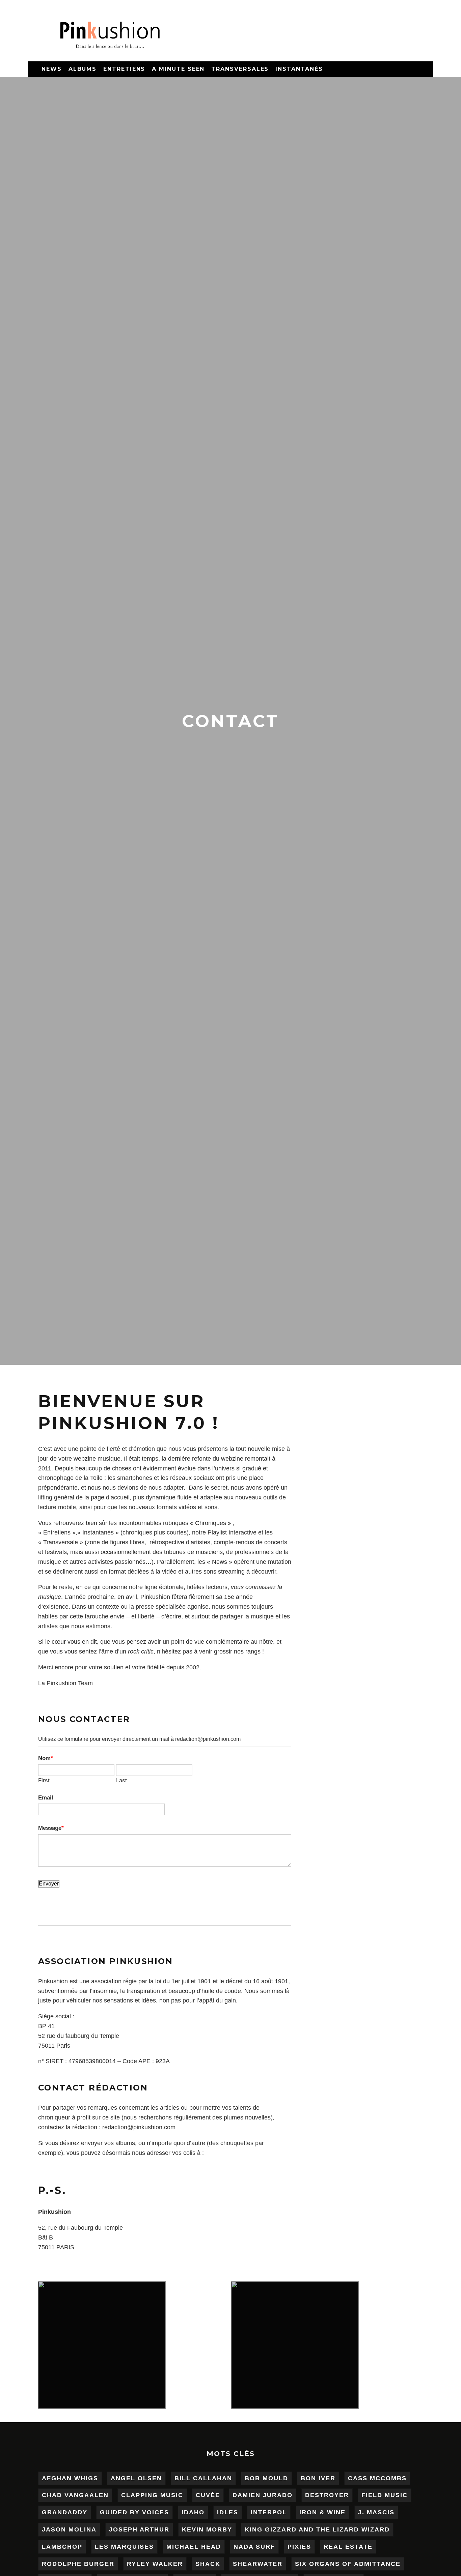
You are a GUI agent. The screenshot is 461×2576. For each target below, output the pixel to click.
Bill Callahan (203, 2478)
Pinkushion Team (70, 1683)
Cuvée (208, 2495)
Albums (83, 69)
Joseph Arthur (139, 2529)
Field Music (385, 2495)
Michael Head (194, 2547)
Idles (228, 2512)
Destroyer (327, 2495)
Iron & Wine (322, 2512)
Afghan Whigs (70, 2478)
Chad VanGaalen (75, 2495)
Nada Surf (254, 2547)
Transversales (240, 69)
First (44, 1780)
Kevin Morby (207, 2529)
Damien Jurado (263, 2495)
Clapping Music (152, 2495)
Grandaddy (65, 2512)
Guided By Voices (134, 2512)
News (52, 69)
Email (46, 1797)
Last (121, 1780)
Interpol (269, 2512)
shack (208, 2564)
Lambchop (62, 2547)
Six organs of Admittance (348, 2564)
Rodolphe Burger (78, 2564)
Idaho (193, 2512)
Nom (44, 1758)
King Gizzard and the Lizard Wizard (317, 2529)
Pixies (299, 2547)
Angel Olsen (136, 2478)
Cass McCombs (377, 2478)
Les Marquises (124, 2547)
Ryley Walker (155, 2564)
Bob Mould (266, 2478)
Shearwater (258, 2564)
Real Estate (348, 2547)
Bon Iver (318, 2478)
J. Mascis (376, 2512)
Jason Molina (69, 2529)
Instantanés (299, 69)
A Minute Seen (178, 69)
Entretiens (124, 69)
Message (50, 1828)
